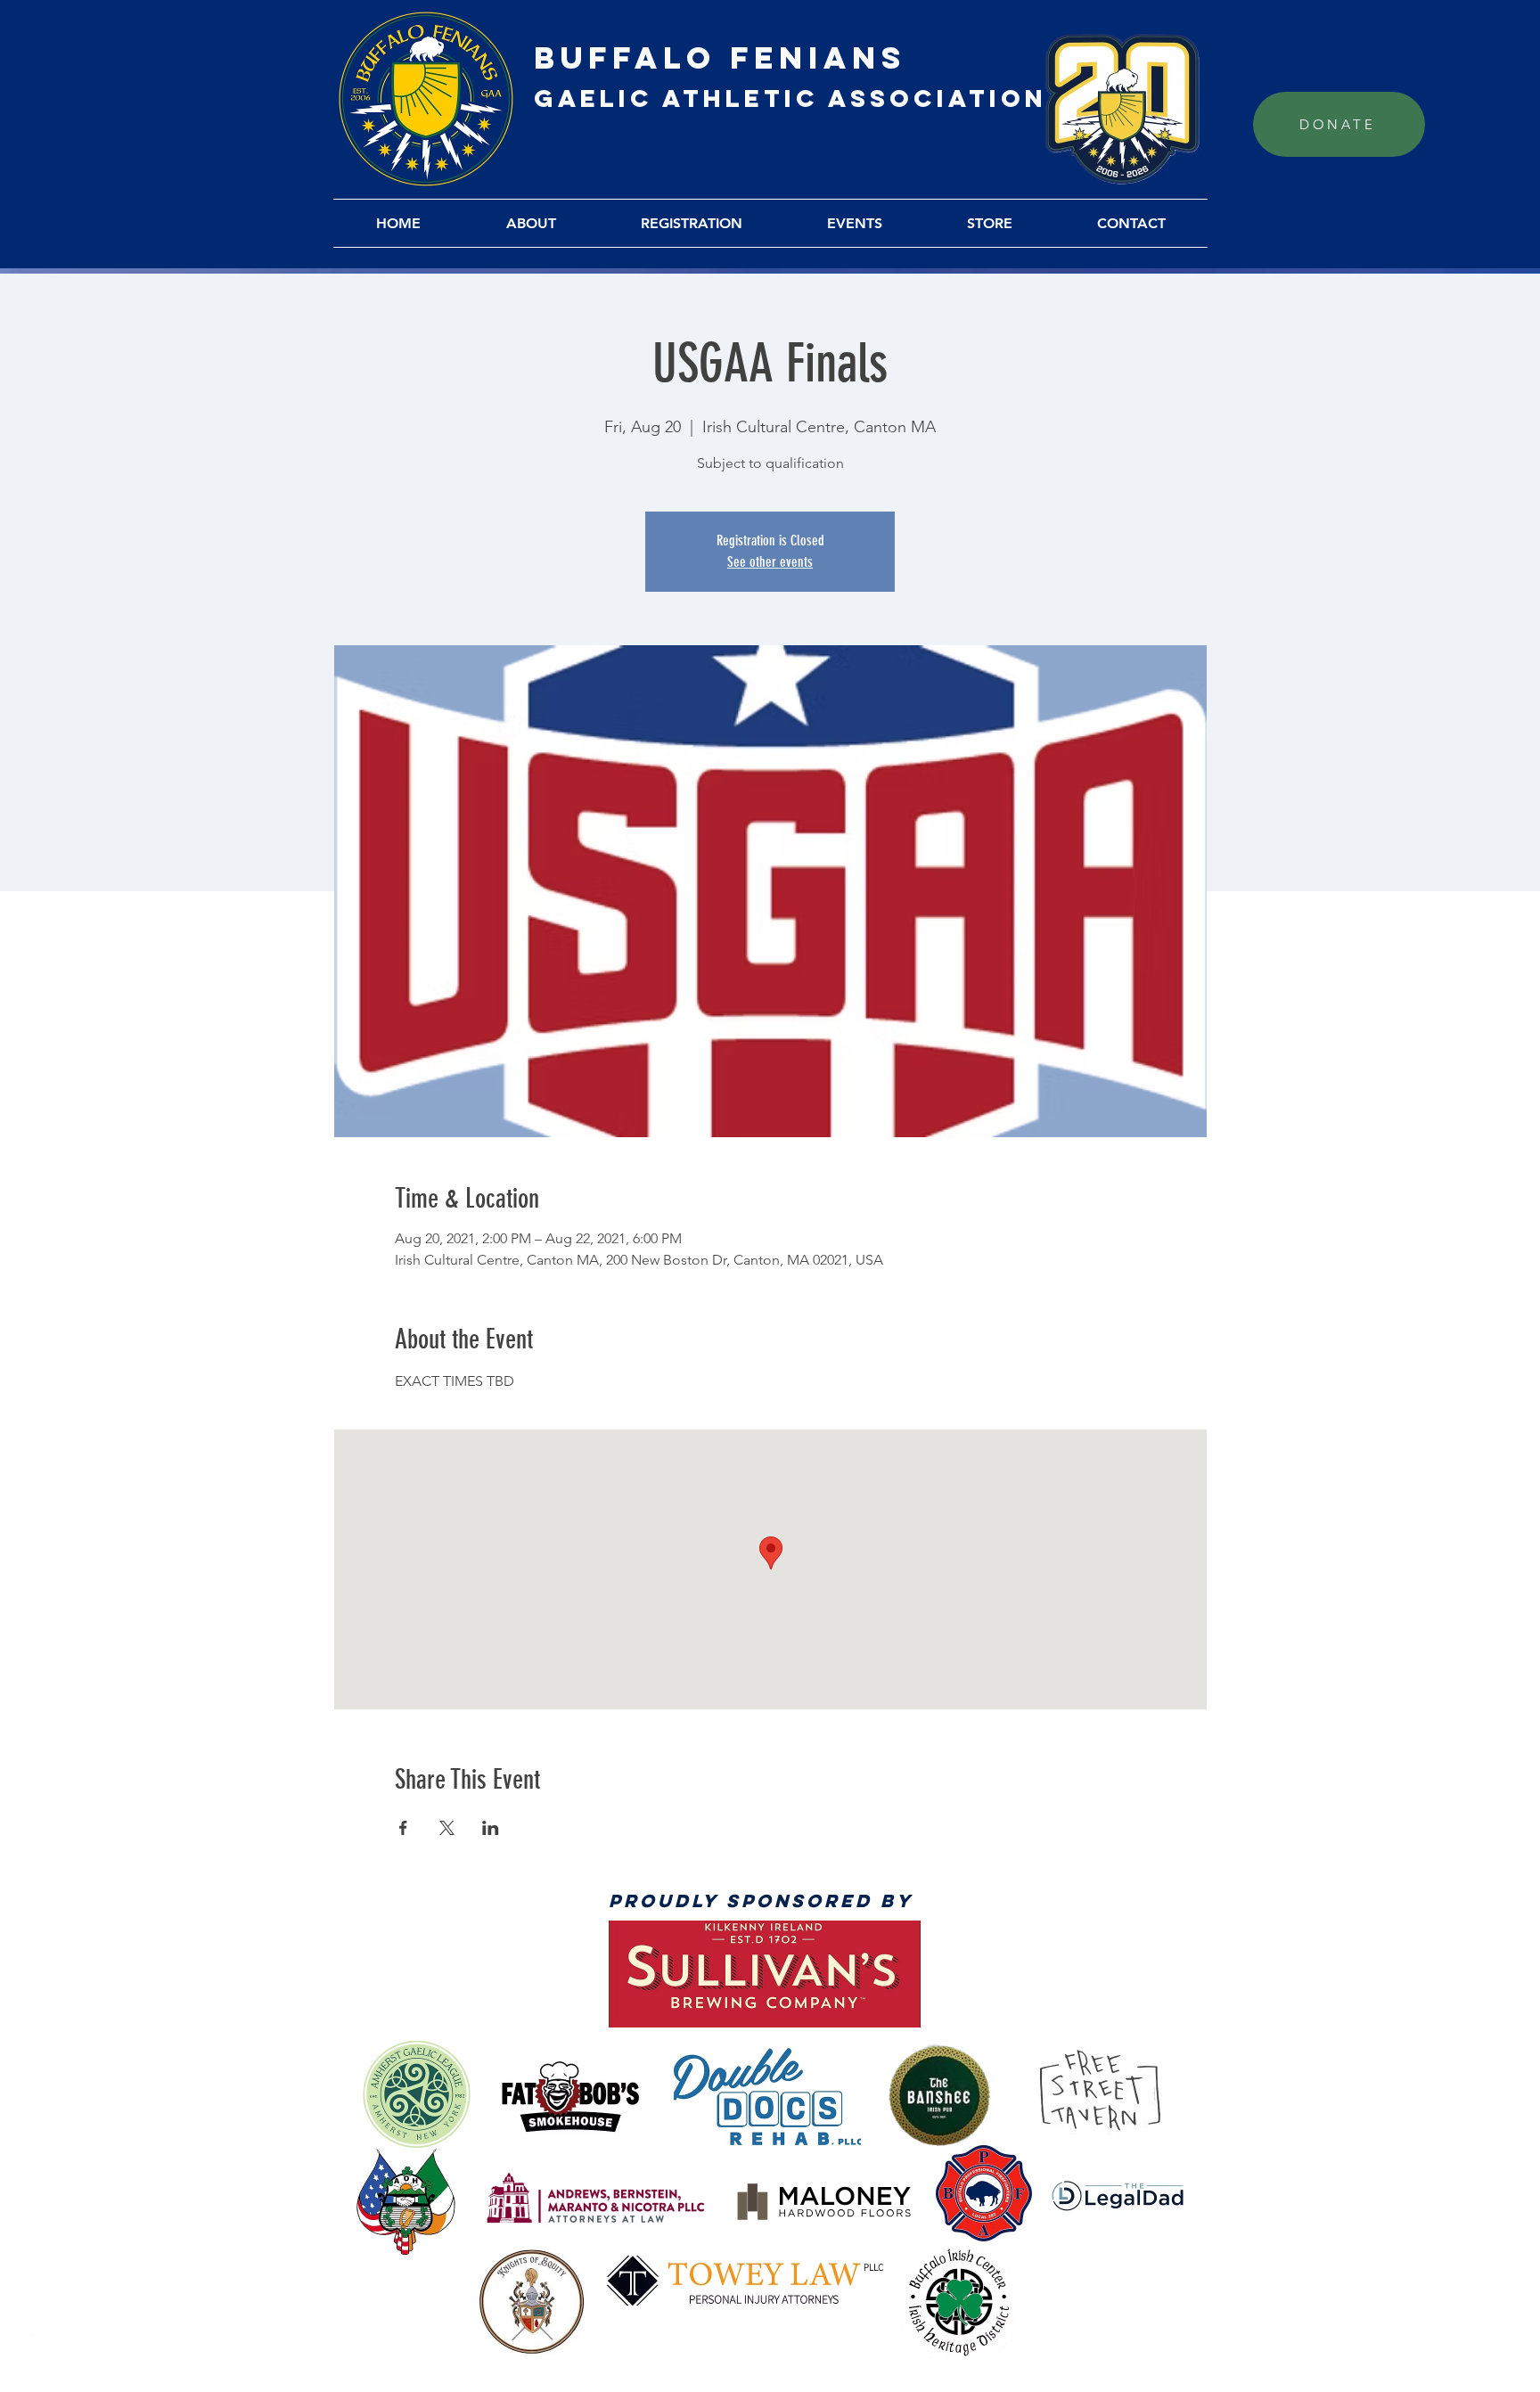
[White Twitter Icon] (27, 2330)
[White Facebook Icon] (27, 2294)
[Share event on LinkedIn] (491, 1828)
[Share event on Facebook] (403, 1828)
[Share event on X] (447, 1828)
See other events (770, 562)
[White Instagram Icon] (27, 2365)
